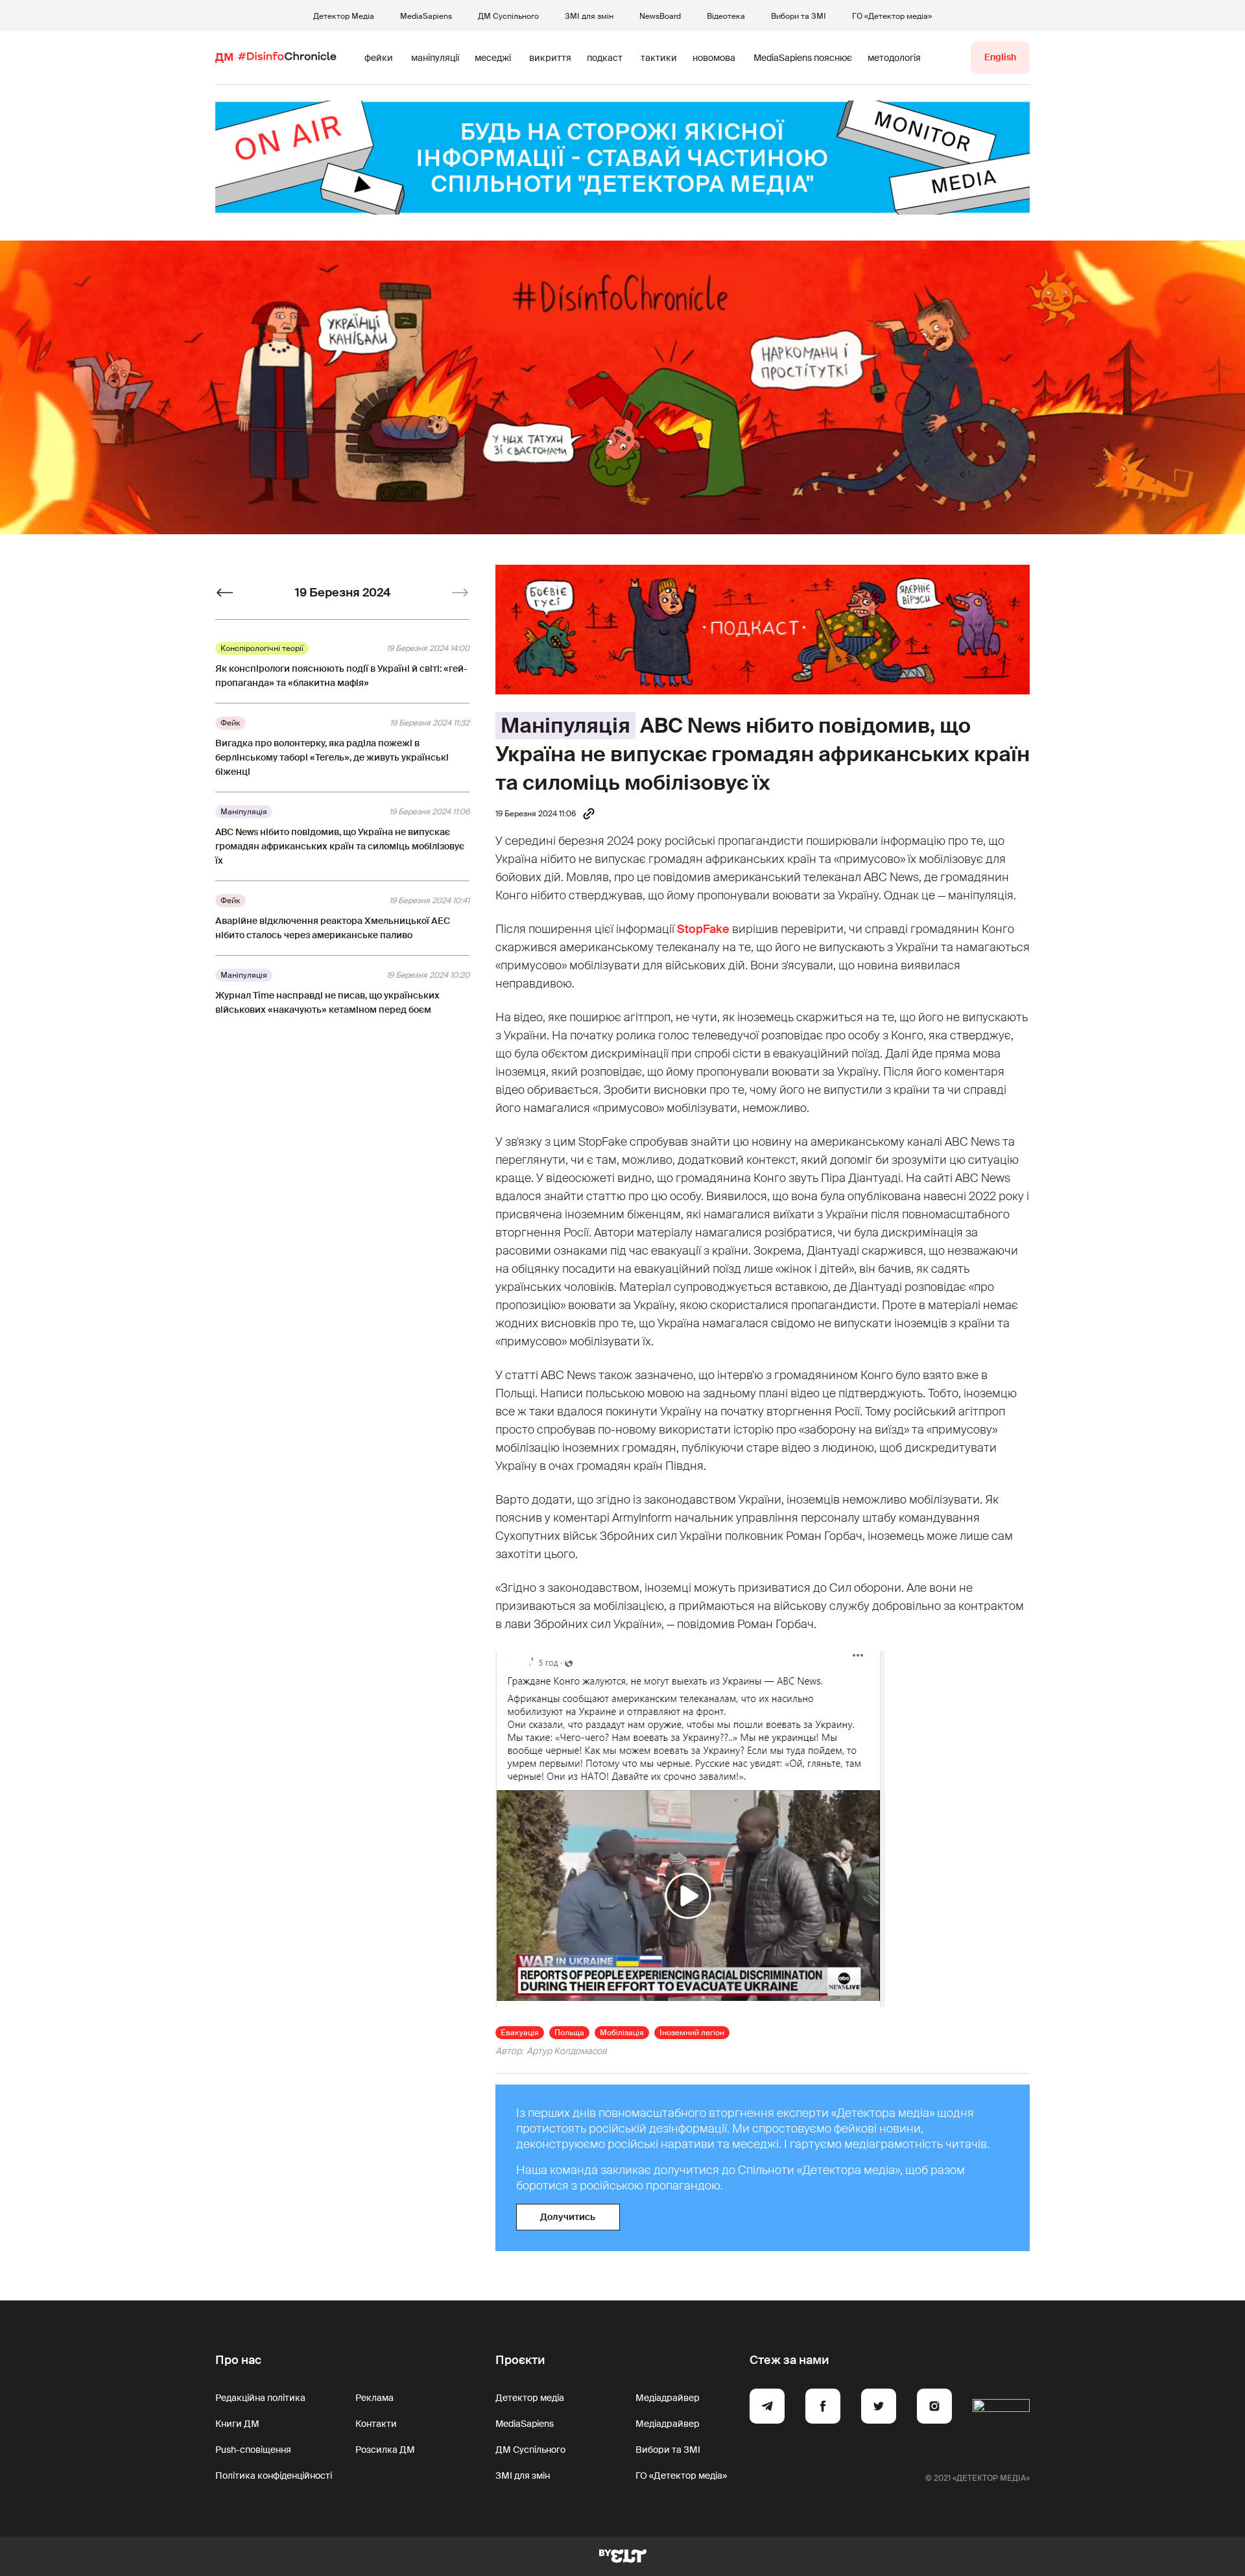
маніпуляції (435, 58)
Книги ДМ (237, 2424)
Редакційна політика (260, 2398)
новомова (714, 58)
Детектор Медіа (344, 16)
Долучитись (568, 2217)
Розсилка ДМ (385, 2450)
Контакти (376, 2424)
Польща (569, 2033)
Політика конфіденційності (274, 2476)
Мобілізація (622, 2033)
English (1000, 57)
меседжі (493, 58)
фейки (379, 58)
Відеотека (726, 16)
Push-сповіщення (253, 2450)
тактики (659, 58)
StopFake (703, 929)
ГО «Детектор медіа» (892, 16)
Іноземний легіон (692, 2033)
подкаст (605, 58)
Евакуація (520, 2033)
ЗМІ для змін (589, 16)
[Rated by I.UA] (1001, 2408)
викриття (550, 58)
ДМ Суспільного (508, 16)
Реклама (374, 2398)
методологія (894, 58)
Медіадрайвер (668, 2398)
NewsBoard (660, 16)
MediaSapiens (426, 16)
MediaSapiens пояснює (803, 58)
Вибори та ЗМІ (799, 16)
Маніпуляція (565, 726)
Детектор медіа (530, 2398)
